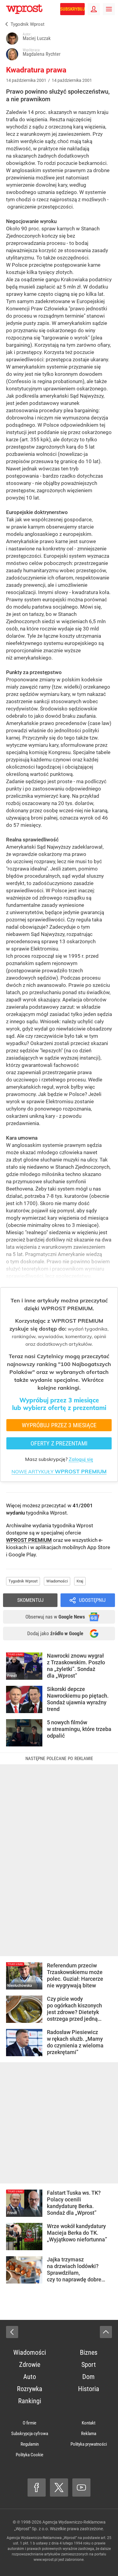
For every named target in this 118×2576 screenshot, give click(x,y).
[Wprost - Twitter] (59, 2487)
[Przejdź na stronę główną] (3, 9)
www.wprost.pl (46, 2560)
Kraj (80, 1581)
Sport (89, 2365)
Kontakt (88, 2423)
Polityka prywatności (89, 2444)
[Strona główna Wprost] (24, 9)
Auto (30, 2377)
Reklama (89, 2434)
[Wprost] (5, 24)
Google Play (22, 1555)
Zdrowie (30, 2365)
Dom (88, 2377)
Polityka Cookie (29, 2455)
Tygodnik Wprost (23, 1581)
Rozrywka (30, 2389)
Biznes (89, 2352)
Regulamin (30, 2444)
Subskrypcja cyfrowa (30, 2434)
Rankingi (30, 2401)
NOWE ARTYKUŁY (59, 1472)
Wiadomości (57, 1581)
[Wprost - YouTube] (81, 2487)
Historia (89, 2389)
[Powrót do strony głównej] (12, 2332)
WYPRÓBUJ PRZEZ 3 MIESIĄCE (59, 1425)
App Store (99, 1547)
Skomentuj (30, 1600)
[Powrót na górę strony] (106, 2332)
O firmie (29, 2423)
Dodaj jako (55, 1633)
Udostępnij (92, 1600)
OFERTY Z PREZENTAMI (59, 1443)
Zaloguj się (81, 1459)
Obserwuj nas (55, 1617)
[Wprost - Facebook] (37, 2487)
